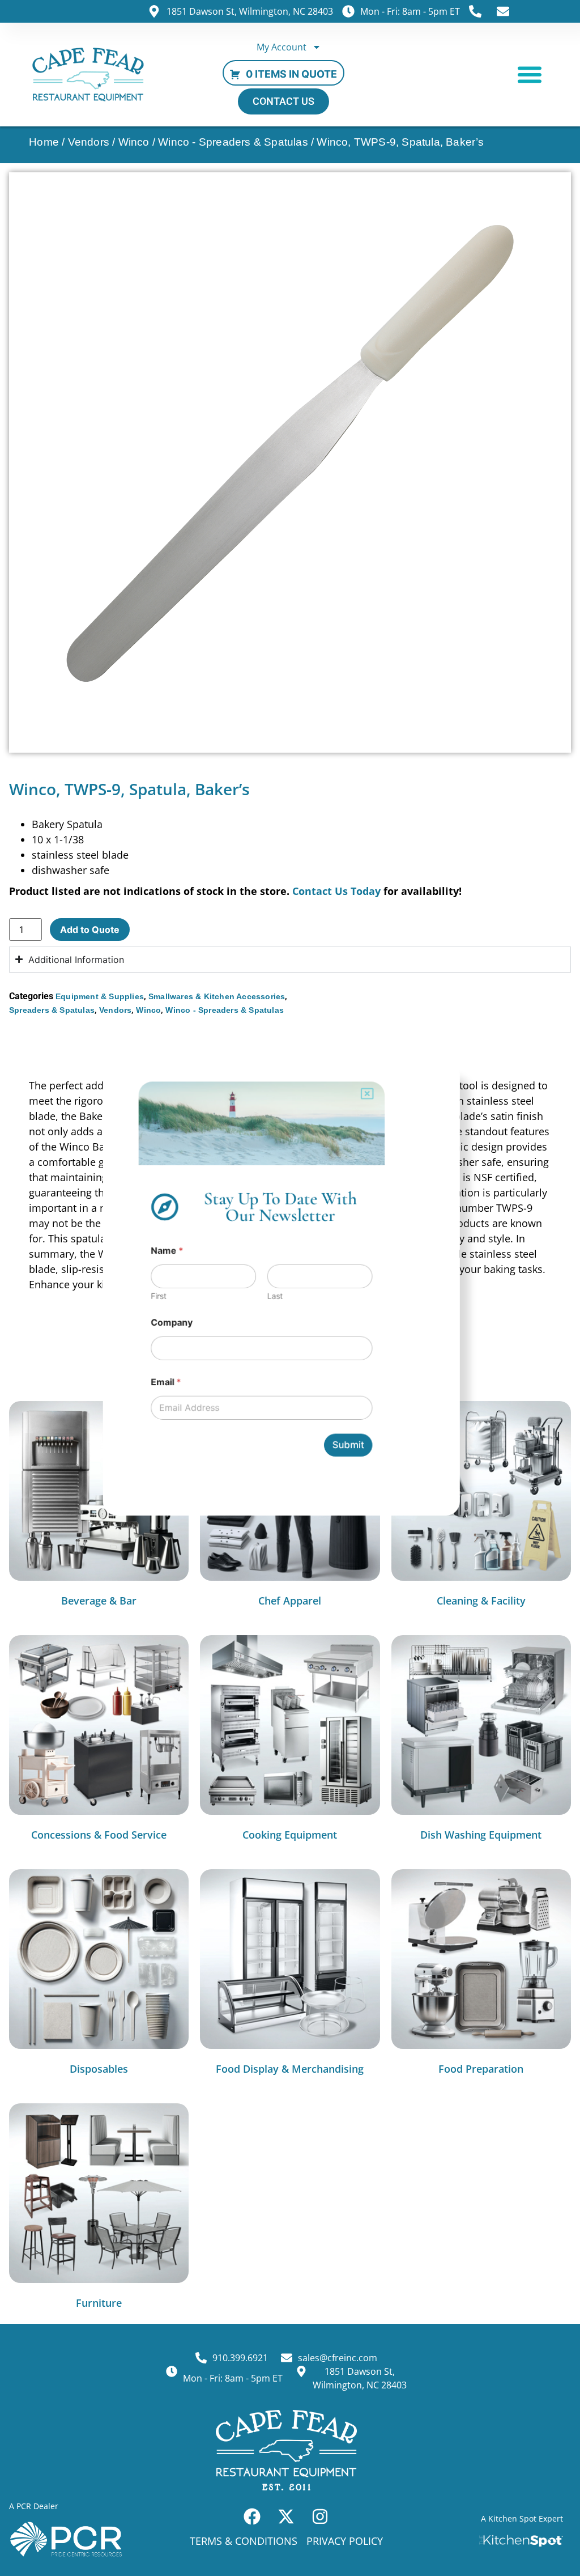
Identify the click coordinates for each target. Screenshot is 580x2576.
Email (164, 1384)
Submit (349, 1448)
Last (275, 1296)
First (156, 1296)
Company (170, 1323)
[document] (290, 1288)
